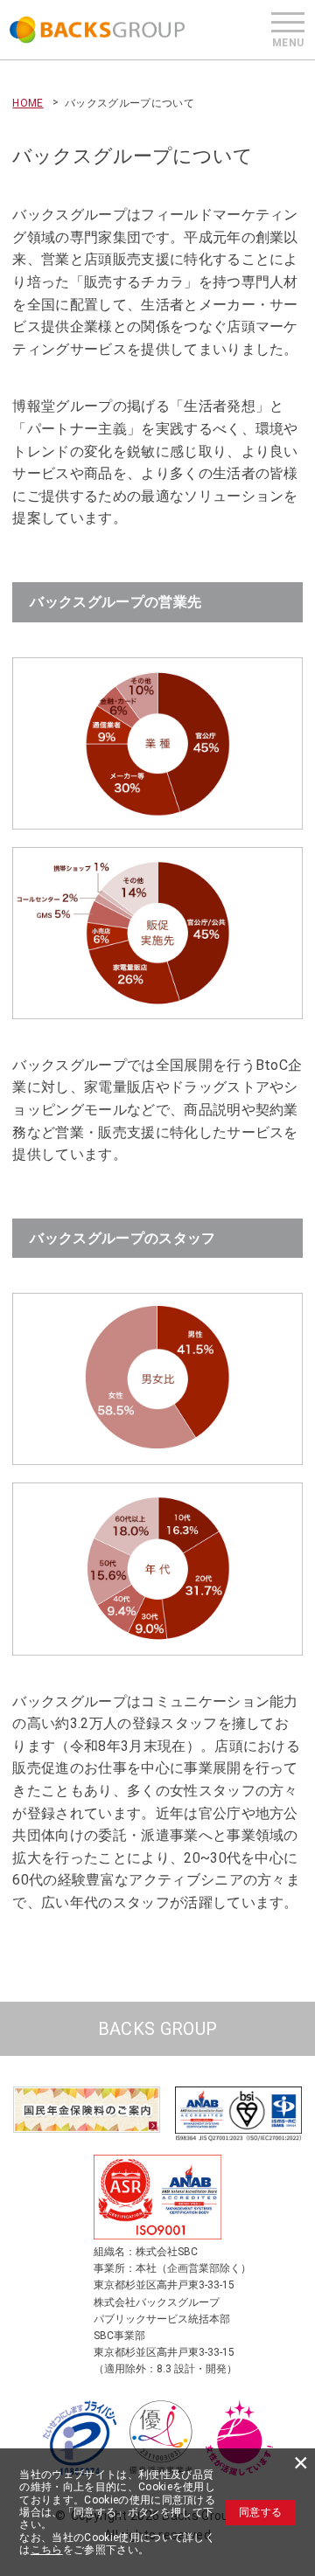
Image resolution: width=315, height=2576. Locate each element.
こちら (47, 2550)
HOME (28, 103)
